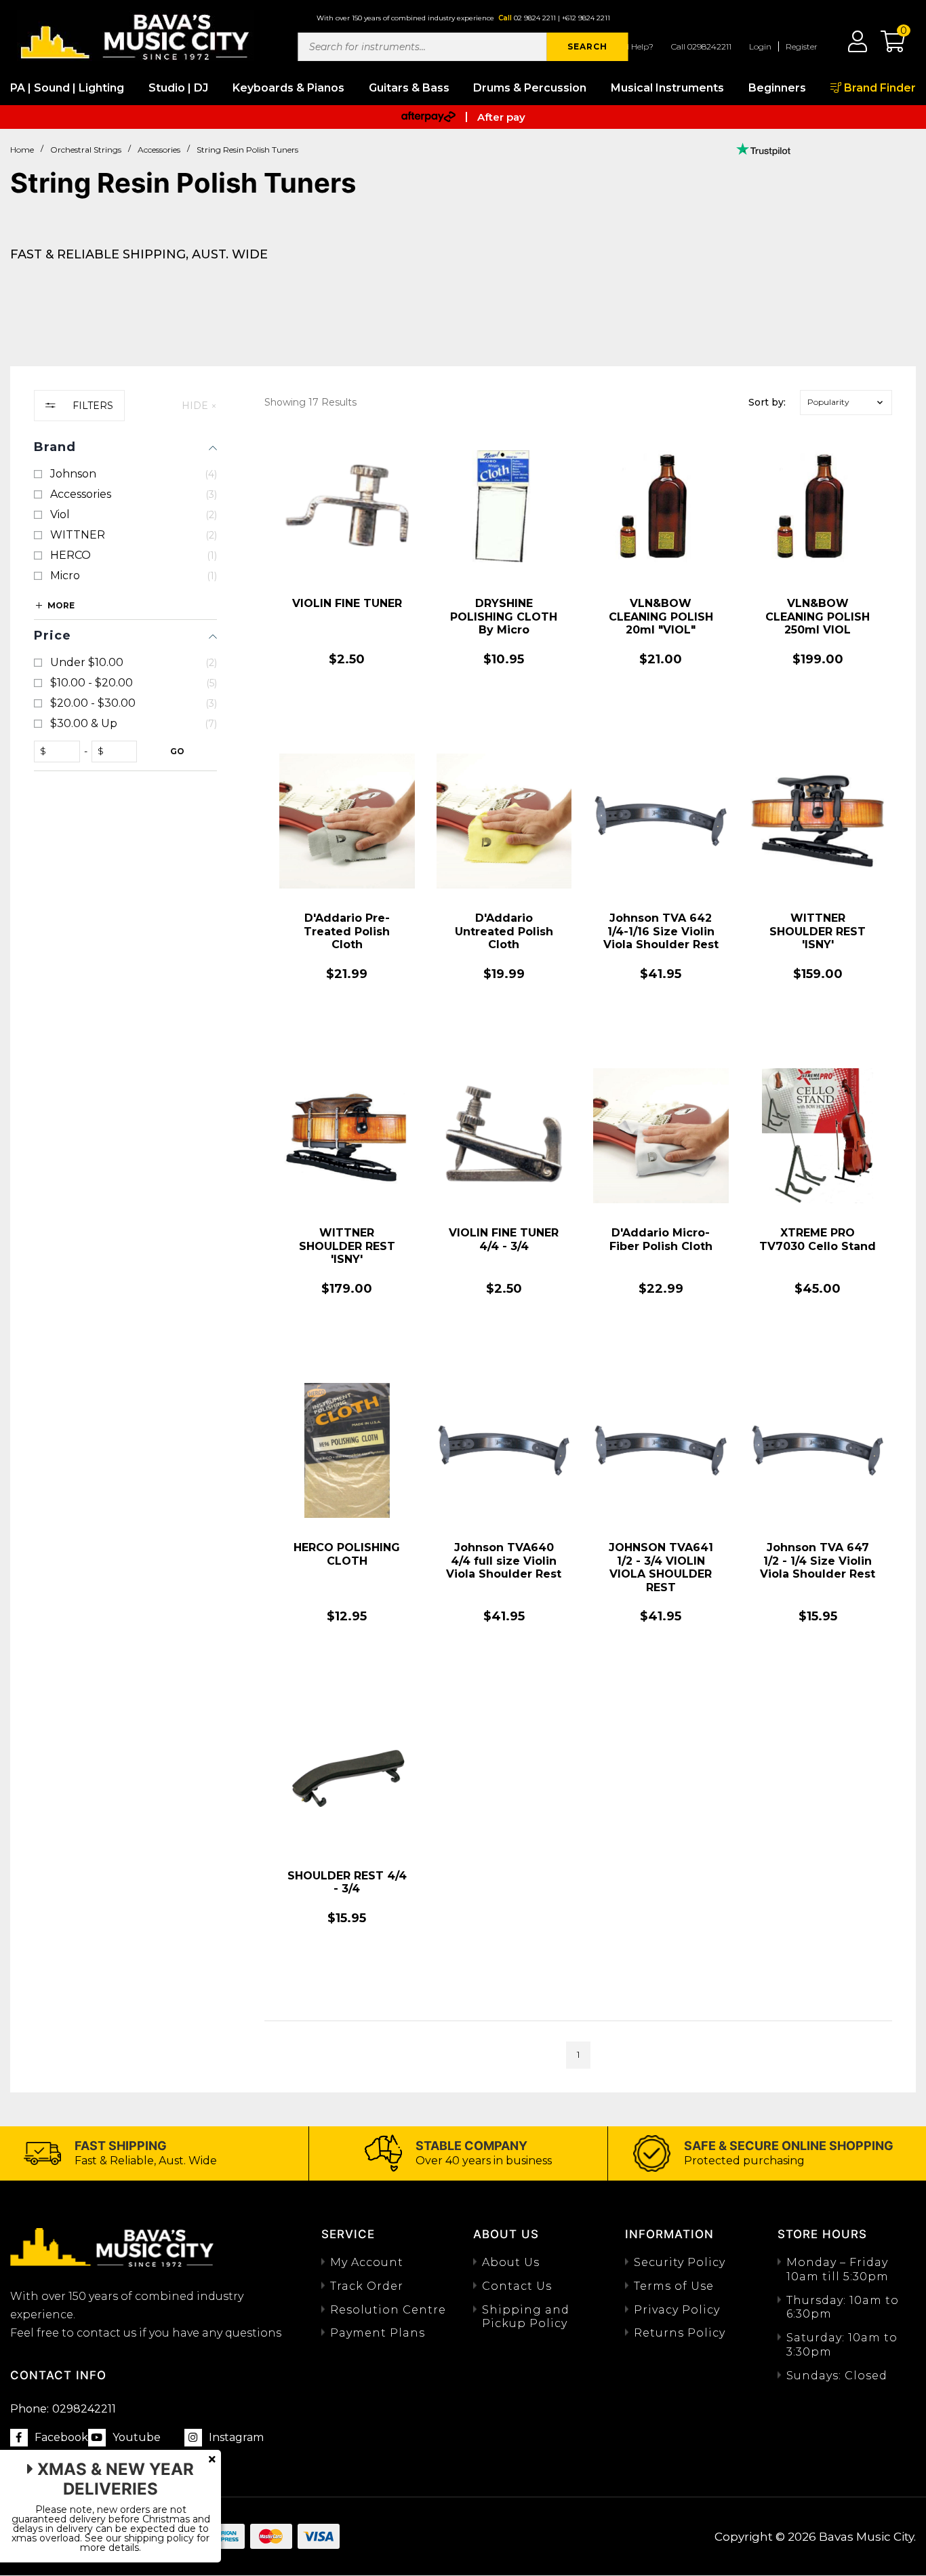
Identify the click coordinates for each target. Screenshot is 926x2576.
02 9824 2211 (535, 18)
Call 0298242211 (701, 46)
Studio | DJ (178, 88)
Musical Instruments (667, 88)
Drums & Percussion (530, 88)
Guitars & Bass (409, 88)
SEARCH (587, 46)
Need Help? (631, 46)
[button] (886, 46)
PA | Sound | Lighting (67, 88)
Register (802, 46)
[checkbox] (125, 474)
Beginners (777, 88)
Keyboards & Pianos (288, 88)
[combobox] (423, 47)
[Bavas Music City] (136, 36)
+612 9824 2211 (586, 18)
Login (760, 46)
